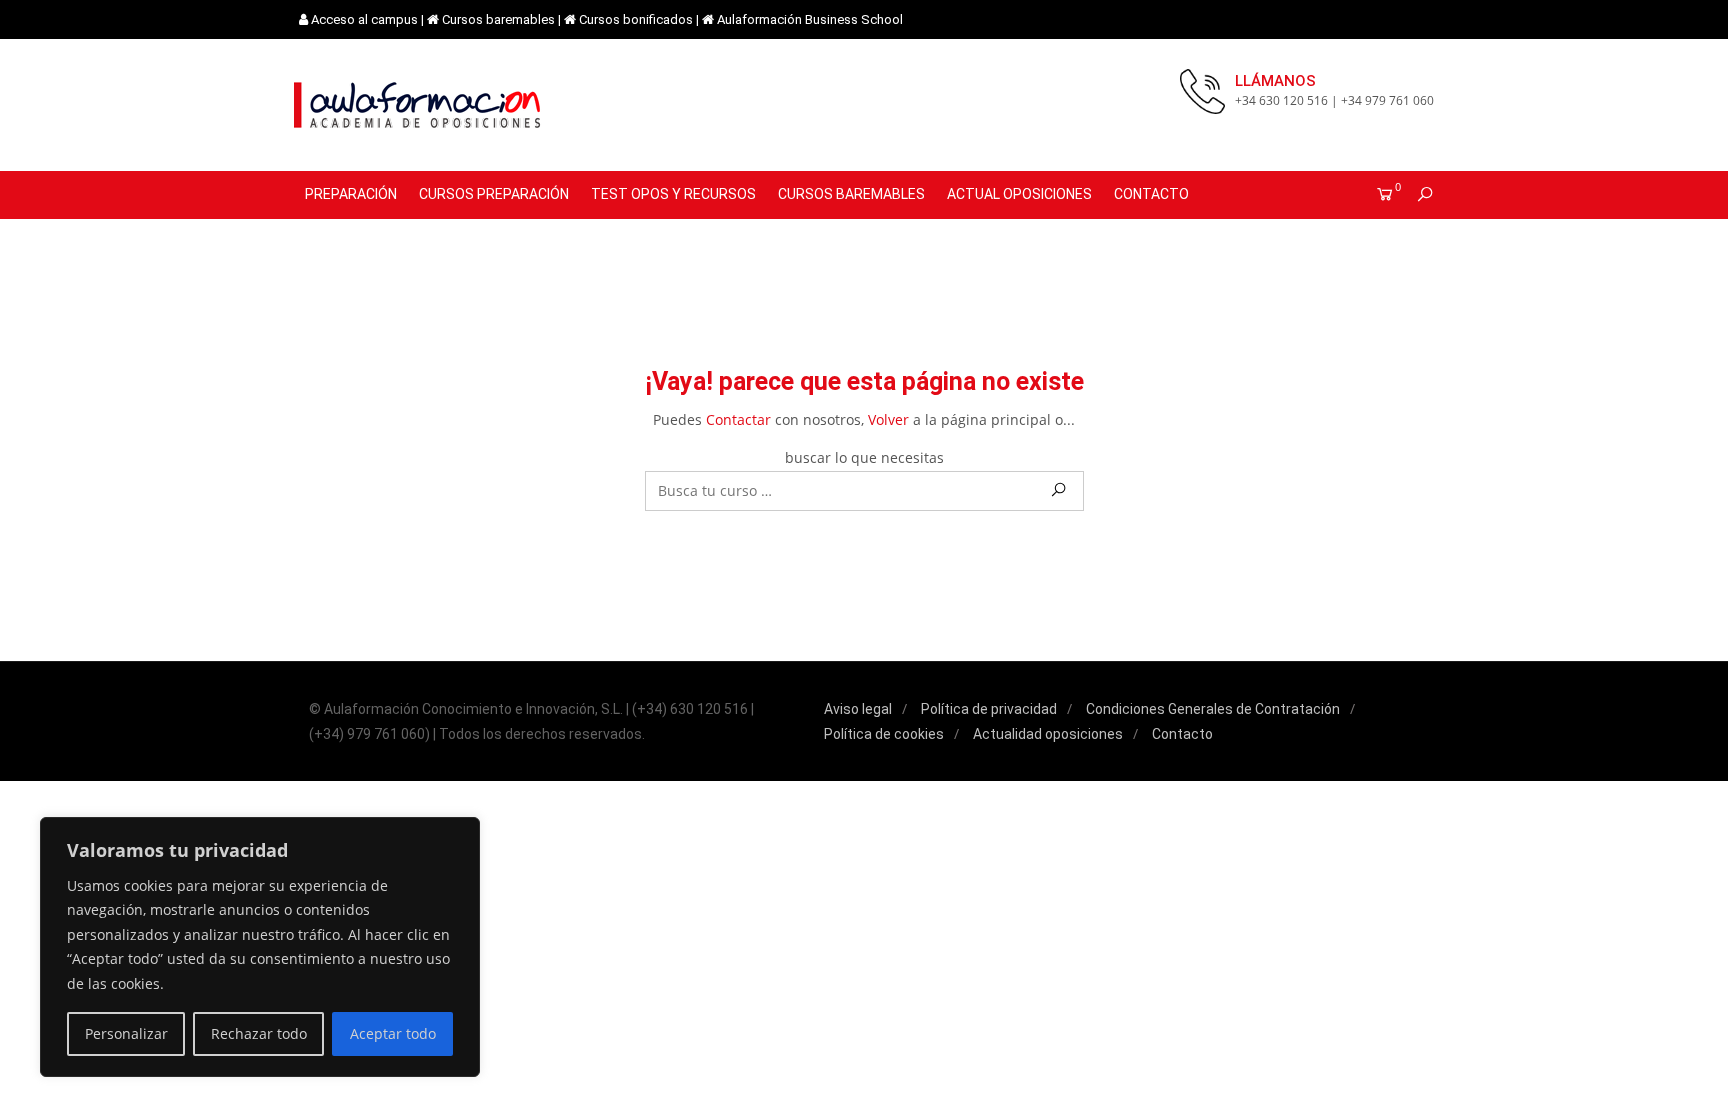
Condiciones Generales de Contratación (1213, 709)
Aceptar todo (393, 1033)
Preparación (351, 194)
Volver (888, 419)
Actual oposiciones (1019, 194)
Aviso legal (858, 709)
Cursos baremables (498, 19)
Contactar (738, 419)
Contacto (1151, 194)
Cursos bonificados (636, 19)
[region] (260, 947)
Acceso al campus (364, 19)
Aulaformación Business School (810, 19)
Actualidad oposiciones (1048, 734)
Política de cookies (884, 734)
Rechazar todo (259, 1033)
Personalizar (126, 1033)
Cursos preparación (494, 194)
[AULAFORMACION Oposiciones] (419, 105)
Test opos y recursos (673, 194)
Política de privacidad (989, 709)
